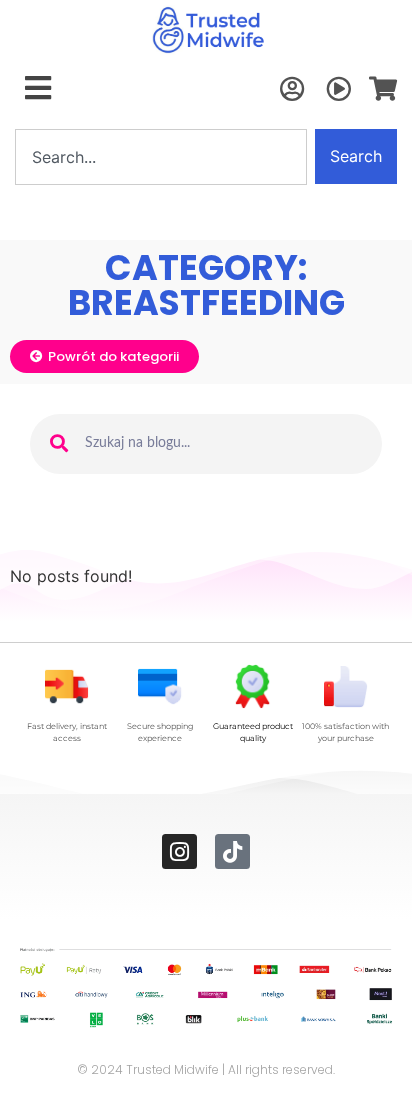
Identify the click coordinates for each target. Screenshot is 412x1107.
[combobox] (161, 157)
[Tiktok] (232, 851)
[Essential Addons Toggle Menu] (38, 89)
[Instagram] (179, 851)
